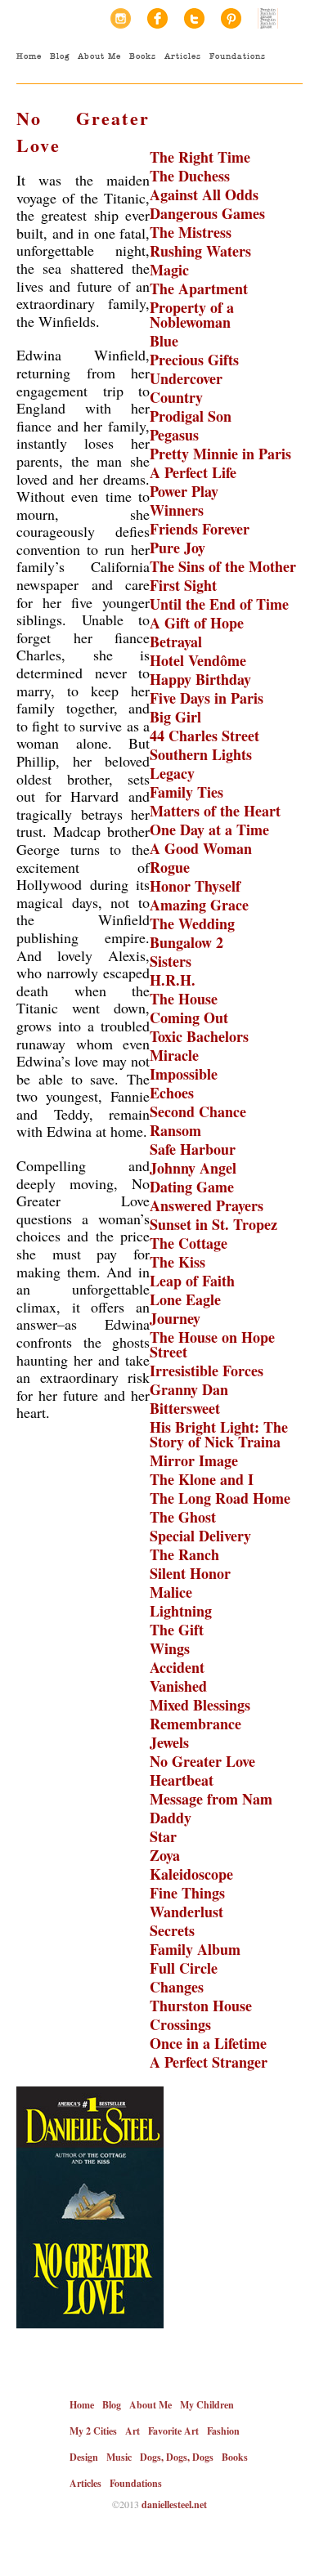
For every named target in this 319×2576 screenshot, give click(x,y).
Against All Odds (204, 195)
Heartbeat (182, 1780)
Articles (183, 56)
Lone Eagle (185, 1299)
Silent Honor (190, 1573)
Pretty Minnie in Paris (220, 454)
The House (184, 999)
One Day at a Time (209, 830)
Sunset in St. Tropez (213, 1224)
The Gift (177, 1630)
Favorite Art (173, 2431)
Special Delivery (200, 1536)
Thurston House (201, 2006)
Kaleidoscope (191, 1874)
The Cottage (189, 1243)
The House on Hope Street (212, 1344)
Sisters (171, 961)
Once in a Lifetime (208, 2043)
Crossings (180, 2024)
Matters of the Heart (215, 811)
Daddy (171, 1818)
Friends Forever (200, 529)
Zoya (165, 1855)
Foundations (238, 56)
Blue (164, 341)
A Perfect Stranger (209, 2062)
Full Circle (184, 1968)
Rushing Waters (200, 251)
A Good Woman (201, 848)
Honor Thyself (195, 886)
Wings (170, 1648)
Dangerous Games (207, 213)
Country (176, 397)
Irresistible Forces (207, 1371)
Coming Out (189, 1017)
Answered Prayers (207, 1205)
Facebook (157, 18)
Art (133, 2431)
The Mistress (191, 232)
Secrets (172, 1930)
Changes (177, 1987)
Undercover (186, 378)
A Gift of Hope (197, 623)
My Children (207, 2405)
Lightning (181, 1611)
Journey (175, 1318)
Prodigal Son (191, 416)
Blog (60, 56)
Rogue (170, 867)
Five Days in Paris (207, 698)
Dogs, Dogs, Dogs (177, 2457)
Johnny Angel (193, 1168)
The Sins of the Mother (223, 566)
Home (29, 56)
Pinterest (231, 18)
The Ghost (183, 1517)
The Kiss (177, 1262)
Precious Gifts (194, 360)
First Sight (183, 585)
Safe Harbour (193, 1149)
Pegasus (174, 435)
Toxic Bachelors (199, 1036)
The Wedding (192, 924)
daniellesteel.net (174, 2504)
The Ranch (184, 1554)
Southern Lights (201, 754)
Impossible (184, 1074)
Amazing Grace (199, 905)
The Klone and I (202, 1479)
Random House (268, 18)
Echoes (172, 1093)
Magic (169, 270)
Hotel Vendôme (198, 660)
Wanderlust (186, 1912)
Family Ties (186, 792)
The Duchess (190, 176)
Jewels (169, 1742)
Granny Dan (189, 1389)
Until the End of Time (219, 604)
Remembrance (195, 1724)
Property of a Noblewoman (192, 315)
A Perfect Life (193, 472)
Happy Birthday (200, 679)
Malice (171, 1592)
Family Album (195, 1949)
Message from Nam (211, 1799)
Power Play (184, 491)
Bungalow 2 (186, 942)
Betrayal (176, 642)
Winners (177, 510)
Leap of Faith (192, 1281)
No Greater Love (202, 1761)
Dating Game (192, 1187)
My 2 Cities (93, 2431)
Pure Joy (177, 548)
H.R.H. (173, 980)
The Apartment (199, 288)
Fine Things (187, 1893)
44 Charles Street (204, 736)
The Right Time (200, 157)
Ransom (175, 1130)
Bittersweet (185, 1408)
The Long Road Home (220, 1498)
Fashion (223, 2431)
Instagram (121, 18)
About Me (99, 56)
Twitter (194, 18)
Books (143, 56)
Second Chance (198, 1111)
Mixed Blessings (200, 1705)
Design (84, 2457)
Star (163, 1836)
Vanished (178, 1686)
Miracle (174, 1055)
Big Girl (175, 717)
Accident (177, 1667)
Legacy (172, 773)
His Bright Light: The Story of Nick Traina (219, 1434)
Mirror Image (194, 1460)
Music (119, 2457)
